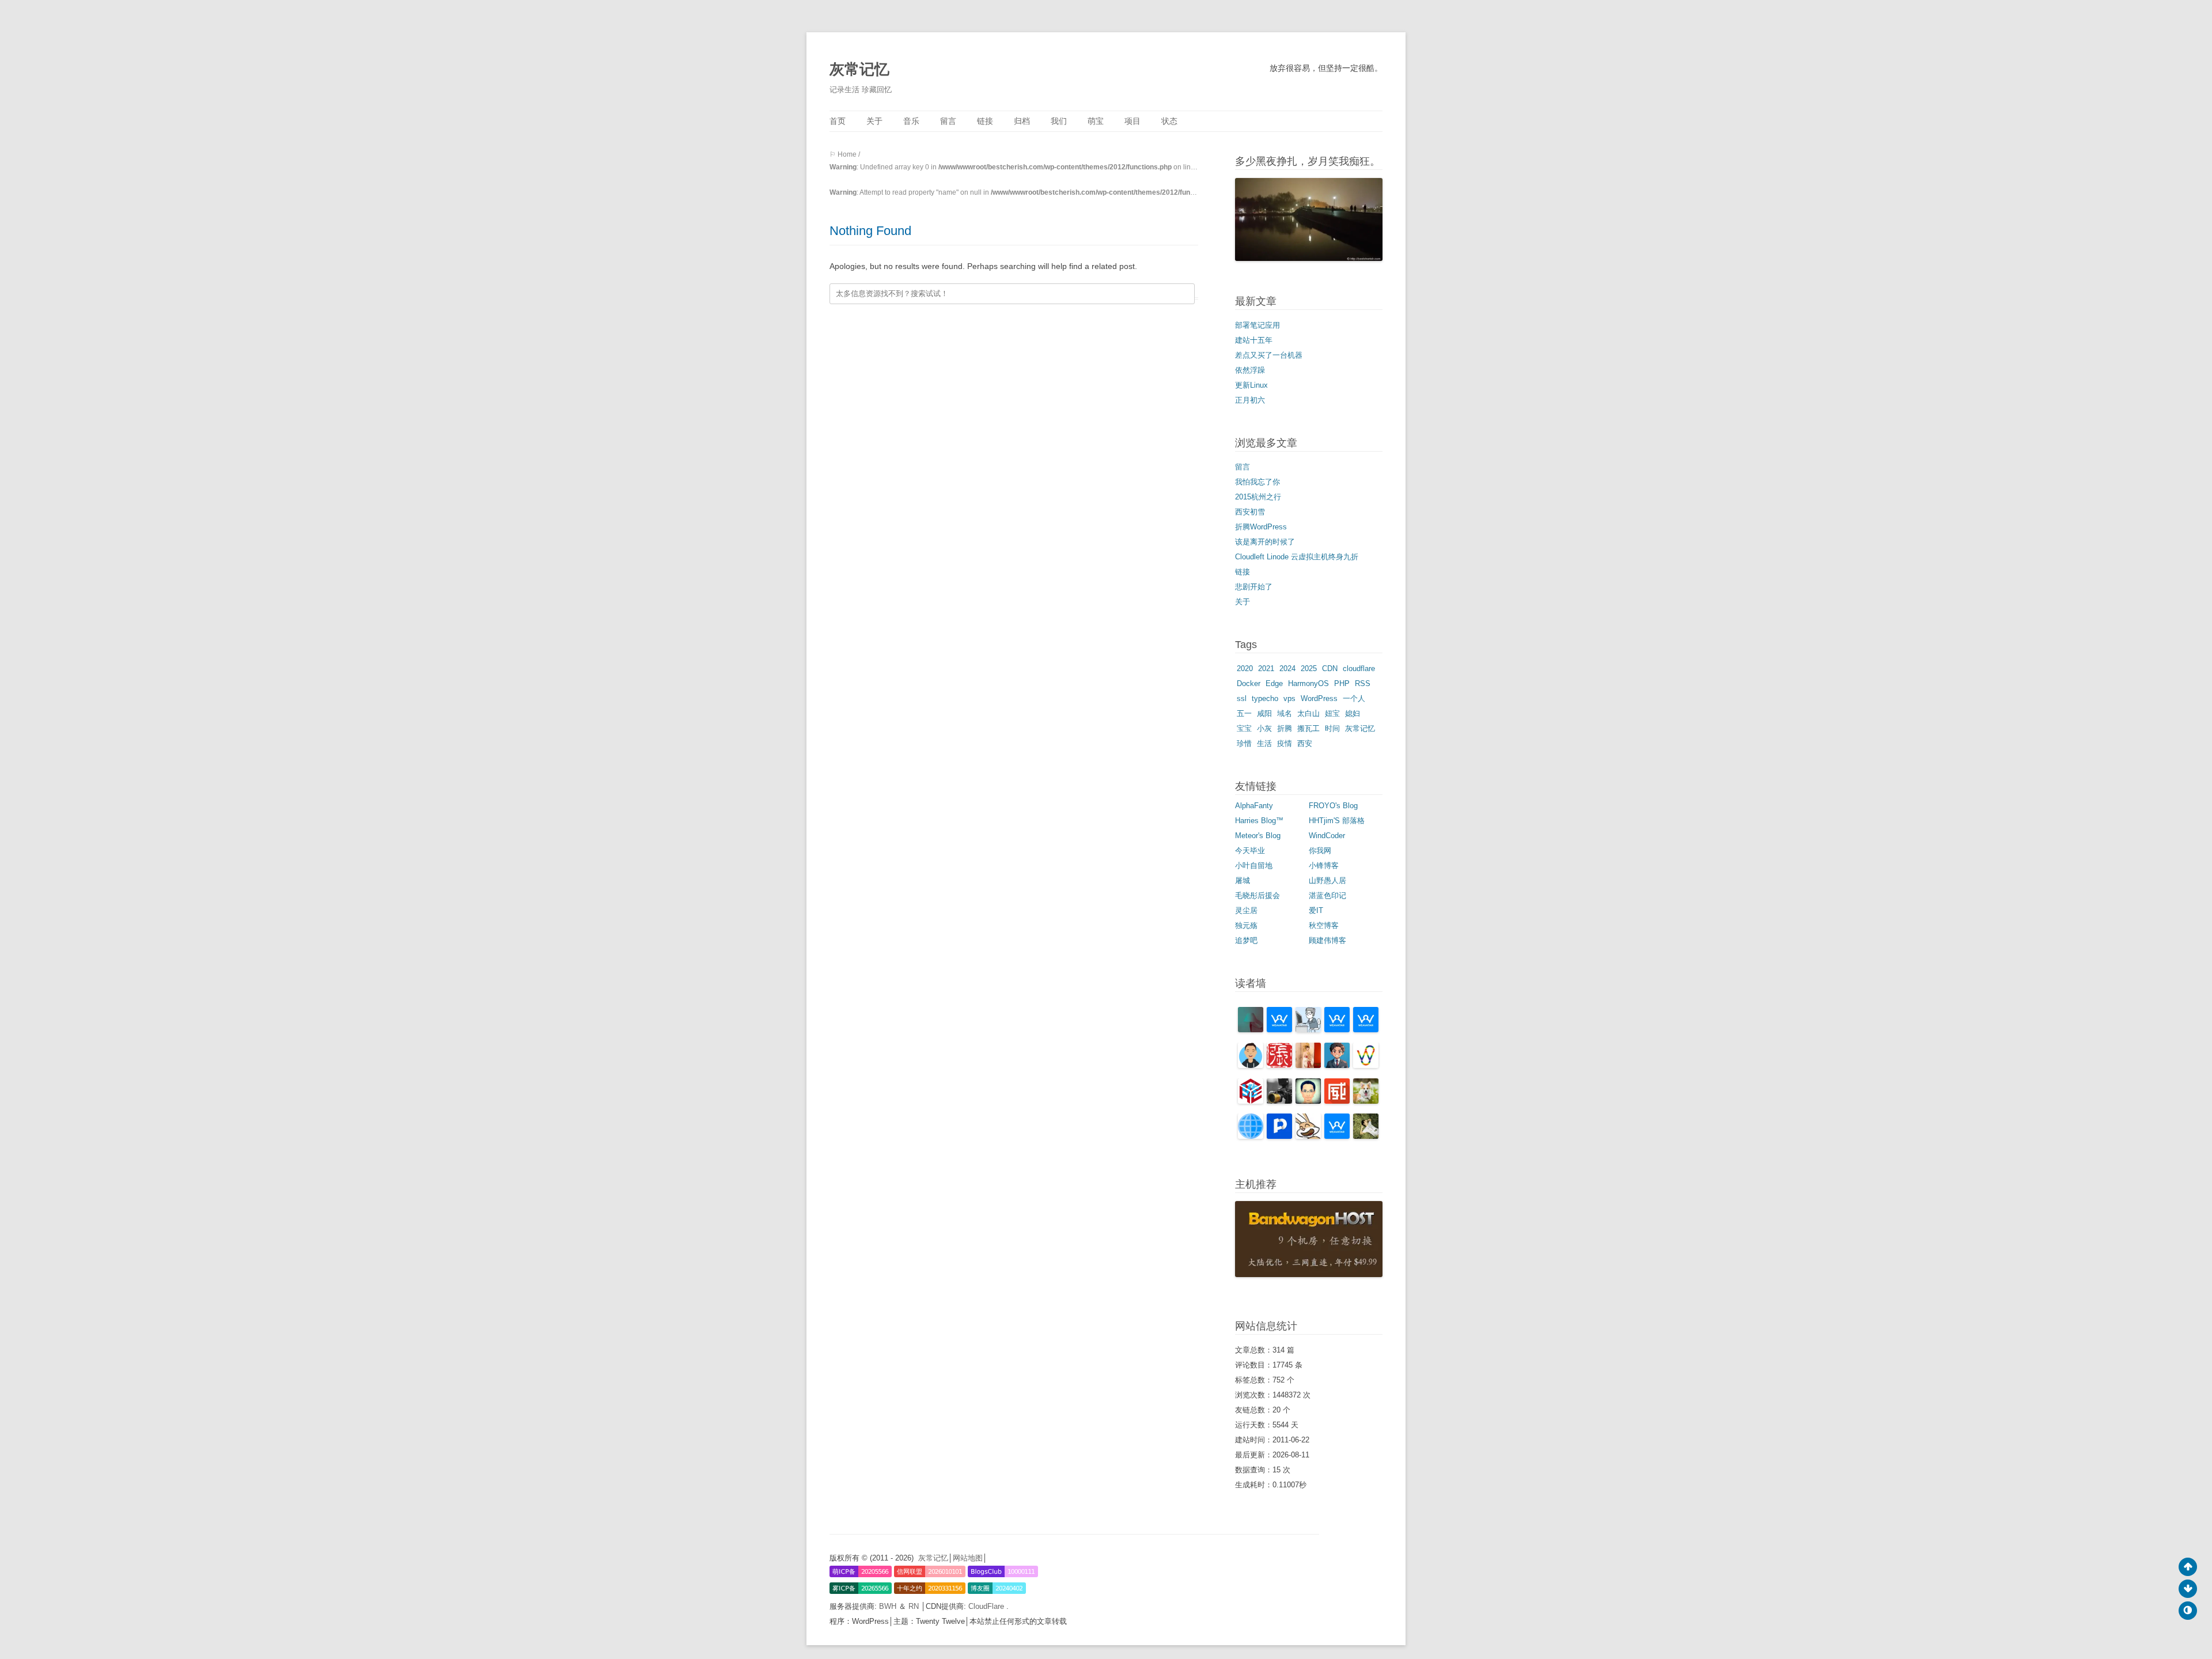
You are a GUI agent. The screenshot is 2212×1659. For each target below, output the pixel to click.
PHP (1342, 683)
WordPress (1319, 698)
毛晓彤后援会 (1257, 895)
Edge (1274, 683)
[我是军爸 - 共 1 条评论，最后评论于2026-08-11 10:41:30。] (1366, 1101)
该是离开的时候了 (1265, 542)
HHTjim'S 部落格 (1337, 821)
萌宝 (1096, 121)
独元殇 (1246, 925)
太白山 (1308, 713)
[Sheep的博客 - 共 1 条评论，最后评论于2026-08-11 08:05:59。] (1251, 1136)
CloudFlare (987, 1606)
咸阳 (1264, 713)
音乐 (911, 121)
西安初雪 (1250, 512)
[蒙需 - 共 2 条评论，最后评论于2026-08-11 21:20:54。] (1337, 1065)
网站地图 (968, 1558)
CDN (1330, 668)
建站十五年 (1254, 340)
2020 (1245, 668)
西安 (1305, 743)
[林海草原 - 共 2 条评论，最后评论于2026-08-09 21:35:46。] (1308, 1136)
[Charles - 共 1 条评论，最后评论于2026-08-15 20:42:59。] (1308, 1030)
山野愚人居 (1327, 880)
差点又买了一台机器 (1269, 355)
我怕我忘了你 (1257, 482)
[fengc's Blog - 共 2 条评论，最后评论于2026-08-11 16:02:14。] (1279, 1101)
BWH (889, 1606)
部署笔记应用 (1257, 325)
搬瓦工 (1308, 728)
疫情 (1285, 743)
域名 (1285, 713)
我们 (1059, 121)
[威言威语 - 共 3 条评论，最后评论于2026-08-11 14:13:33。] (1337, 1101)
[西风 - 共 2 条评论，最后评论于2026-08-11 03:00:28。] (1279, 1136)
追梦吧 (1246, 940)
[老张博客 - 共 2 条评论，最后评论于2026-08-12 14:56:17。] (1279, 1065)
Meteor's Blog (1258, 836)
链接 (985, 121)
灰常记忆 (859, 69)
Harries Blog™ (1259, 821)
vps (1289, 698)
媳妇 (1353, 713)
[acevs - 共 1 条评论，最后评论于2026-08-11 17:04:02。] (1251, 1101)
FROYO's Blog (1333, 806)
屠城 (1243, 880)
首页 (838, 121)
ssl (1242, 698)
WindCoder (1327, 836)
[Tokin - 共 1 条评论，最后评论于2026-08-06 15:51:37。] (1366, 1136)
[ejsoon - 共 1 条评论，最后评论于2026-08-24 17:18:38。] (1279, 1030)
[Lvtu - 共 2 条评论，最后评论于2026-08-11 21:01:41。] (1366, 1065)
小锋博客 (1324, 866)
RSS (1363, 683)
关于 (874, 121)
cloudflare (1359, 668)
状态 (1169, 121)
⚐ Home (843, 154)
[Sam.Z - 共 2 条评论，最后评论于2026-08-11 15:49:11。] (1308, 1101)
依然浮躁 (1250, 370)
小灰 (1264, 728)
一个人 (1354, 698)
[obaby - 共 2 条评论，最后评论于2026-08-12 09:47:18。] (1308, 1065)
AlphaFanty (1254, 806)
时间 (1332, 728)
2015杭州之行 (1258, 497)
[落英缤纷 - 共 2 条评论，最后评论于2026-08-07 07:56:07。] (1337, 1136)
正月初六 (1250, 400)
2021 (1266, 668)
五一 (1244, 713)
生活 (1264, 743)
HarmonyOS (1308, 683)
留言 (948, 121)
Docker (1249, 683)
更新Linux (1251, 385)
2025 (1309, 668)
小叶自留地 (1254, 866)
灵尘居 (1246, 910)
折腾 (1285, 728)
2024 (1287, 668)
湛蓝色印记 (1327, 895)
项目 (1132, 121)
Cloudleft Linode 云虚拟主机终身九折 (1297, 557)
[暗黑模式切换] (2188, 1611)
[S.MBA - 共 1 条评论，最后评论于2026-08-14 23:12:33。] (1366, 1030)
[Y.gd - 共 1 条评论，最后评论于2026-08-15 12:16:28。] (1337, 1030)
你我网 (1320, 851)
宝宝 (1244, 728)
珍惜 (1244, 743)
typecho (1265, 698)
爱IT (1316, 910)
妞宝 (1332, 713)
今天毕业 (1250, 851)
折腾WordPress (1261, 527)
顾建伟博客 (1327, 940)
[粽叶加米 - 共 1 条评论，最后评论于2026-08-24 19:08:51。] (1251, 1030)
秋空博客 (1324, 925)
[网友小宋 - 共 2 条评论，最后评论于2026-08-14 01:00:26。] (1251, 1065)
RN (915, 1606)
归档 (1022, 121)
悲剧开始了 (1254, 587)
